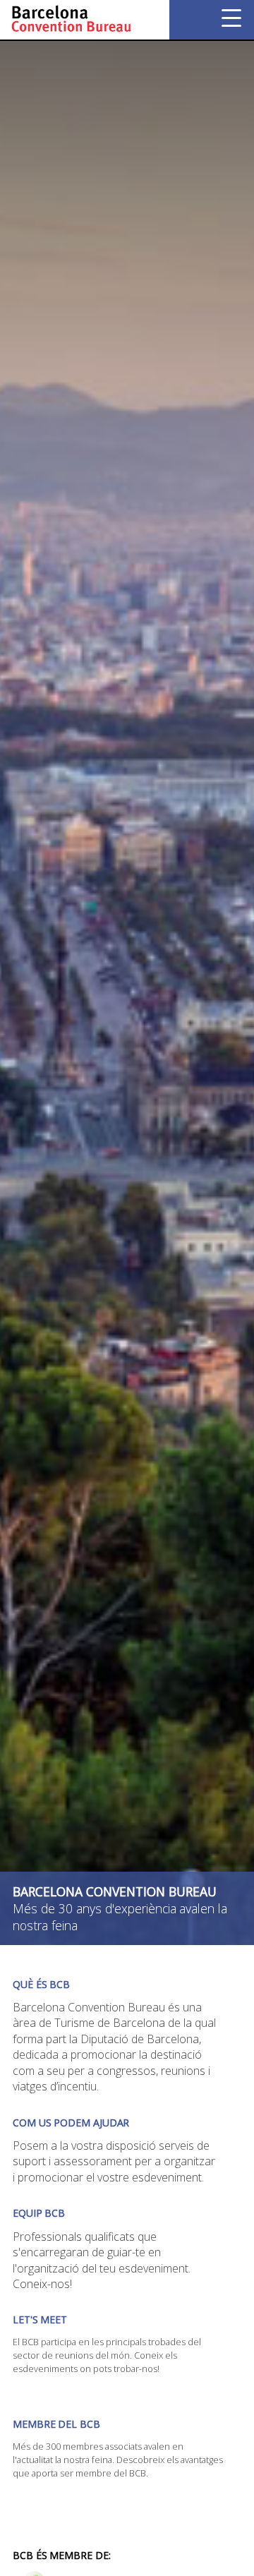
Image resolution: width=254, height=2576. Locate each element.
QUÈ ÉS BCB (41, 1984)
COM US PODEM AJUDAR (71, 2123)
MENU (231, 18)
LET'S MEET (40, 2319)
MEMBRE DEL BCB (56, 2424)
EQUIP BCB (39, 2213)
